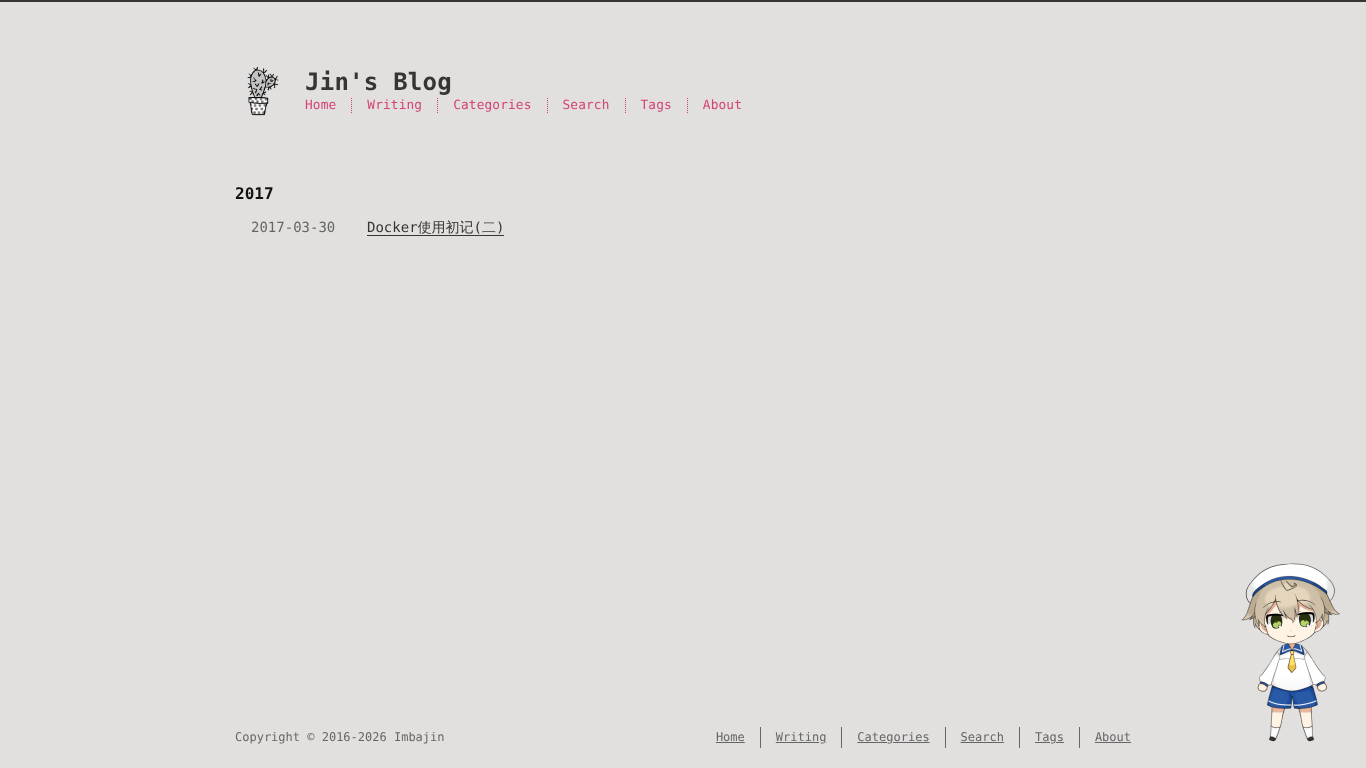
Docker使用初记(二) (435, 228)
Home (320, 105)
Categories (492, 105)
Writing (394, 105)
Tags (656, 105)
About (722, 105)
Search (586, 105)
